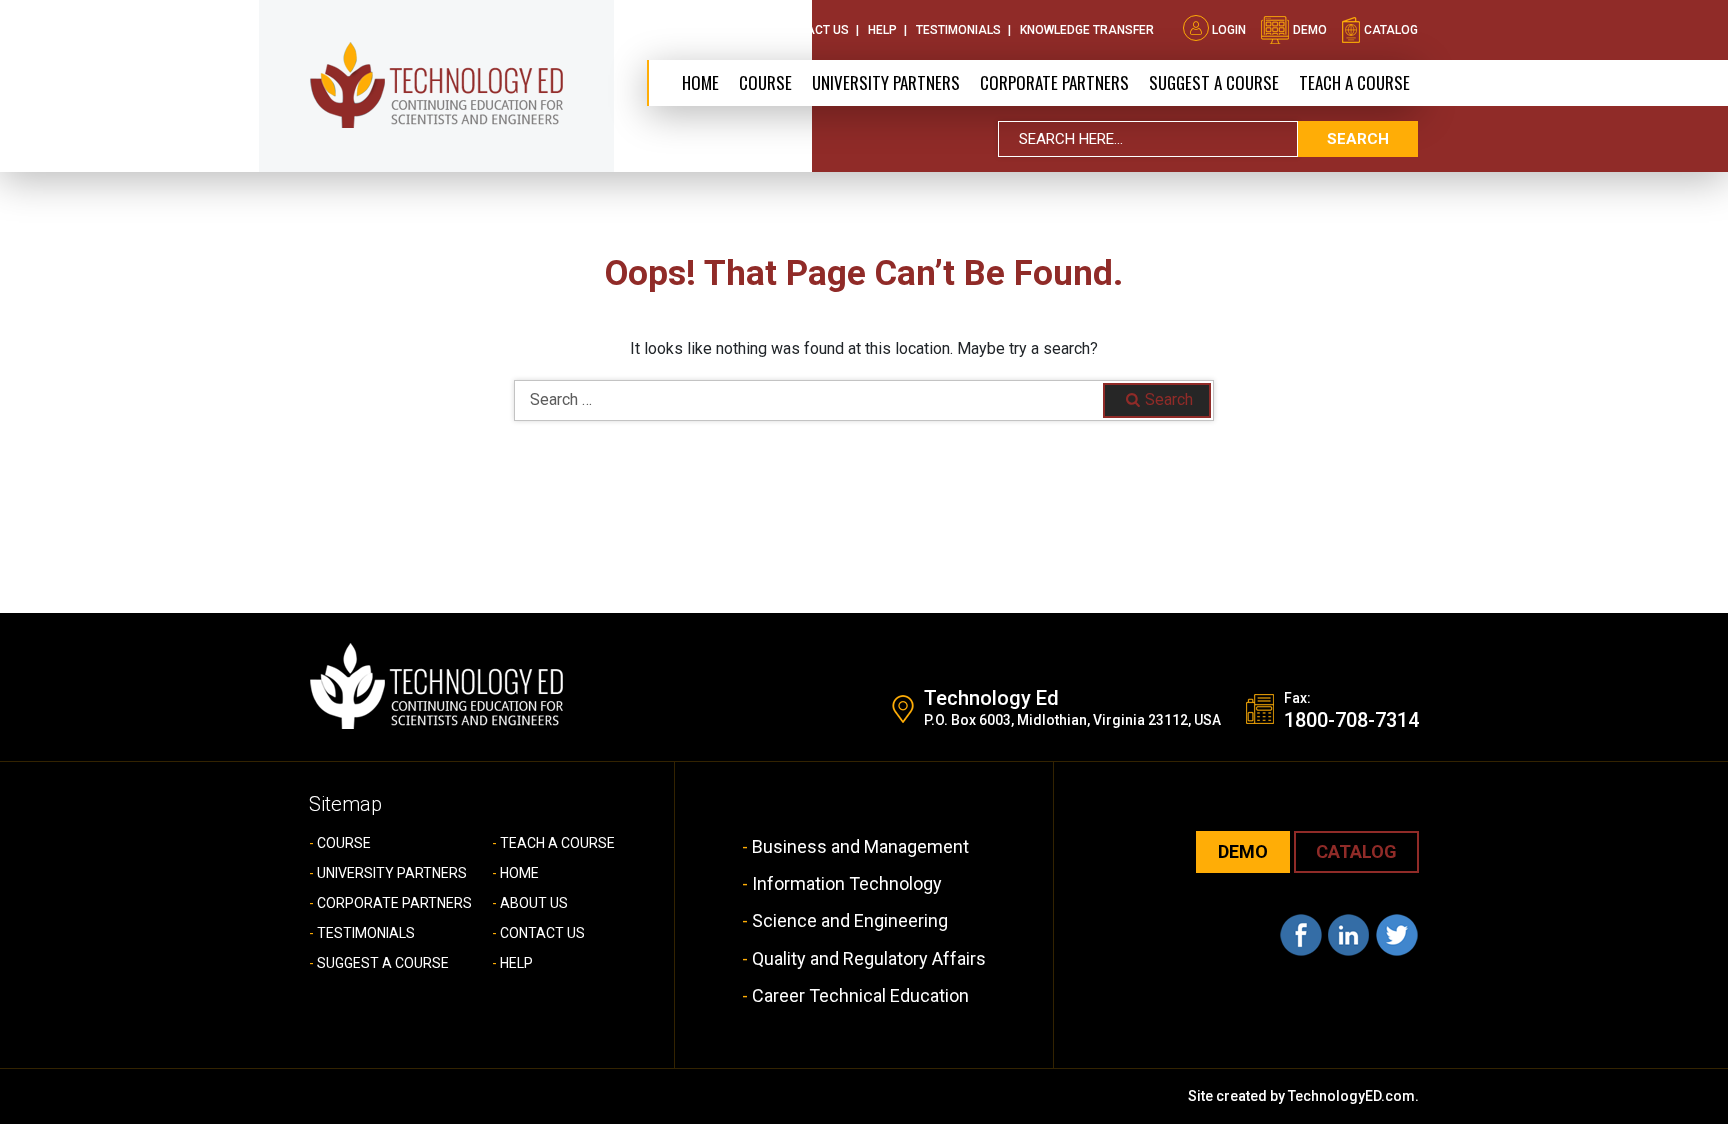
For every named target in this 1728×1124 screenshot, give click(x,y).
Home (700, 82)
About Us (726, 30)
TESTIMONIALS (366, 933)
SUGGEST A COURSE (1214, 82)
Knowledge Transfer (1087, 30)
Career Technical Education (860, 995)
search (1358, 139)
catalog (1389, 30)
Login (1229, 30)
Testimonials (958, 30)
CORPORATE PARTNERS (1054, 82)
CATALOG (1356, 851)
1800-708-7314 (1351, 720)
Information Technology (847, 883)
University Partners (886, 82)
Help (882, 30)
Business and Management (860, 846)
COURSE (344, 843)
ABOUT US (534, 903)
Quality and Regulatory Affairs (869, 958)
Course (765, 82)
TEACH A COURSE (1354, 82)
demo (1308, 30)
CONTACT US (542, 933)
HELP (516, 963)
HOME (519, 873)
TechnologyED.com (1351, 1096)
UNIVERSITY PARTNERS (392, 873)
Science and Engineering (850, 920)
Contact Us (812, 30)
